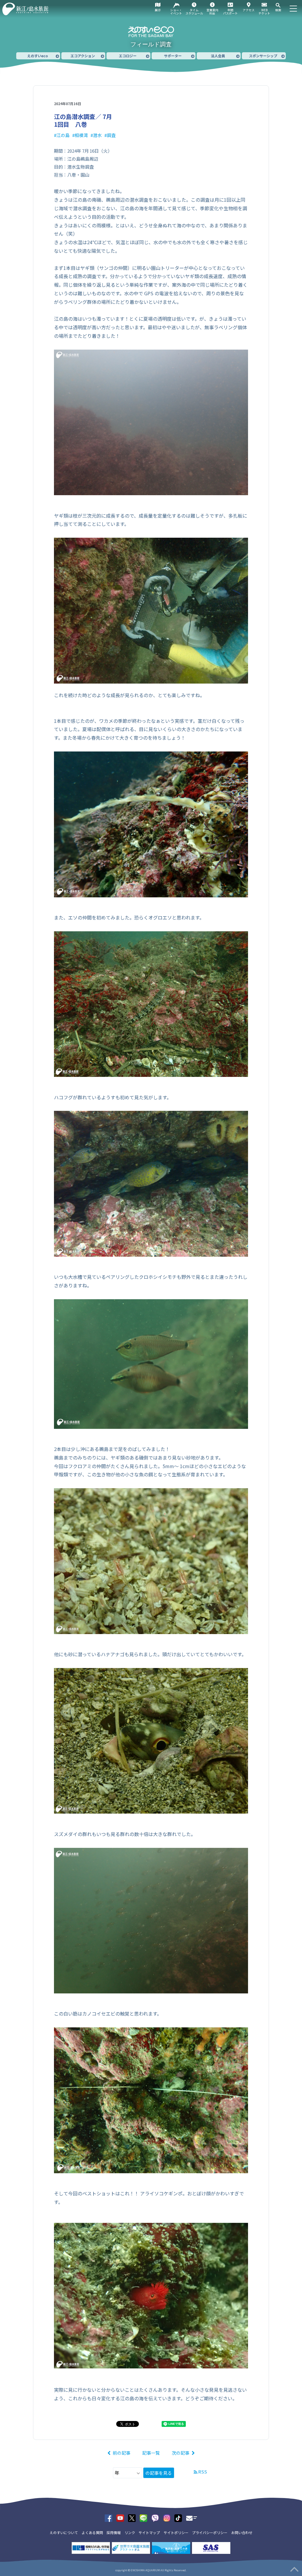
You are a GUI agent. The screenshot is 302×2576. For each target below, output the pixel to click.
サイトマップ (149, 2532)
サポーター (173, 56)
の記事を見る (159, 2473)
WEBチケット (264, 12)
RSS (203, 2472)
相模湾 (81, 135)
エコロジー (128, 56)
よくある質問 (92, 2532)
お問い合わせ (242, 2532)
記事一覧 (151, 2453)
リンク (130, 2532)
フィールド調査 (151, 44)
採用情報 (114, 2532)
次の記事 (180, 2453)
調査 (111, 135)
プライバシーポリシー (210, 2532)
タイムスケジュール (194, 12)
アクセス (249, 10)
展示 (158, 10)
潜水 (97, 135)
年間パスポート (230, 12)
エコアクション (83, 56)
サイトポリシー (176, 2532)
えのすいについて (64, 2532)
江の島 (63, 135)
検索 (278, 10)
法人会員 (218, 56)
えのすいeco (37, 56)
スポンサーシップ (263, 56)
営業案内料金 (212, 12)
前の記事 (122, 2453)
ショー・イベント (176, 12)
